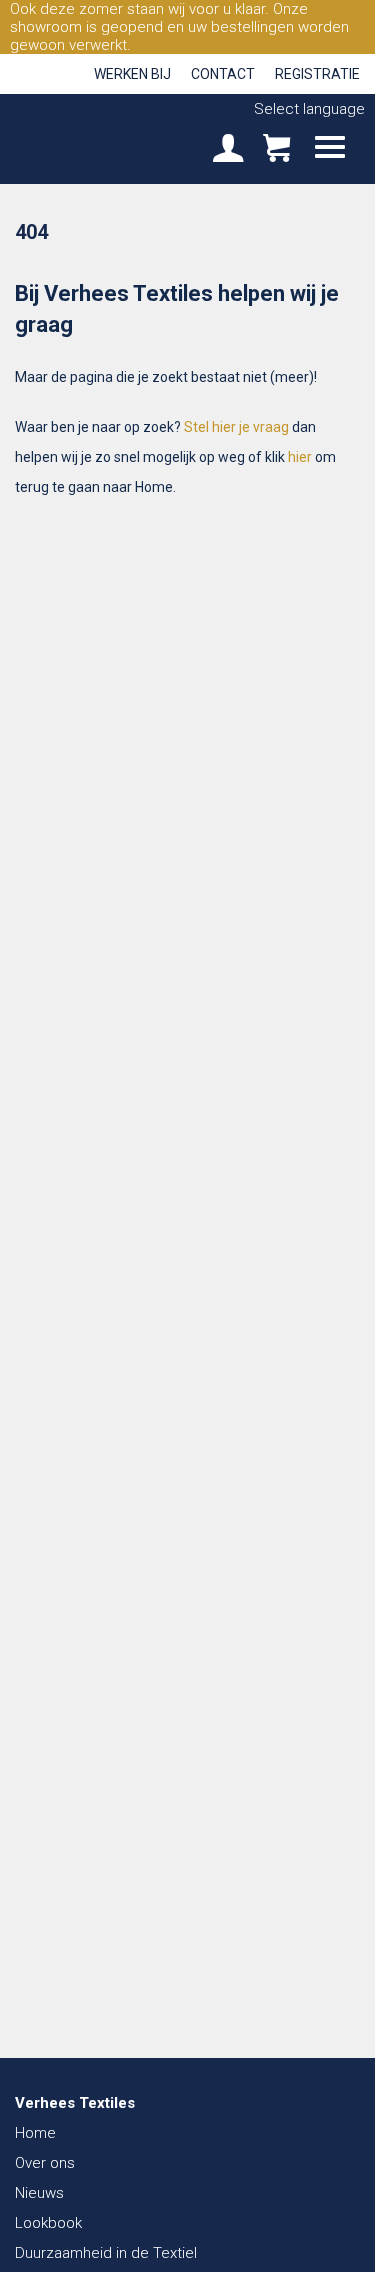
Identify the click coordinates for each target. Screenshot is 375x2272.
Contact (223, 74)
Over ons (45, 2163)
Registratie (317, 74)
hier (300, 457)
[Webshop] (276, 150)
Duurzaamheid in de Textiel (106, 2253)
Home (35, 2133)
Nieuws (39, 2193)
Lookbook (48, 2223)
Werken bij (132, 74)
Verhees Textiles (85, 138)
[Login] (228, 150)
